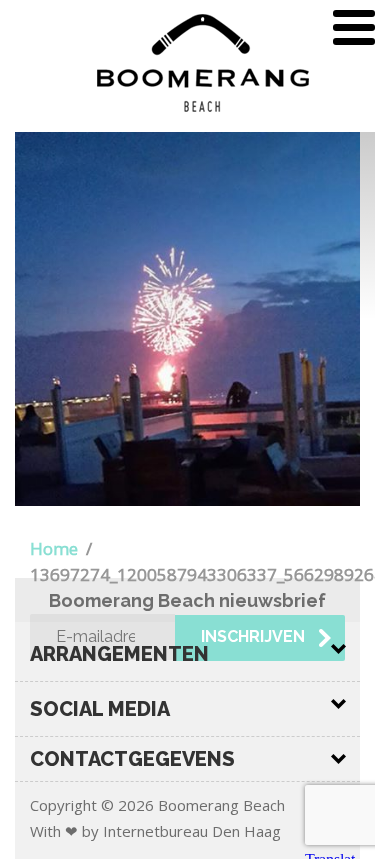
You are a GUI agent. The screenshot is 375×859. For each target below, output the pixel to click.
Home (54, 548)
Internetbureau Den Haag (192, 831)
